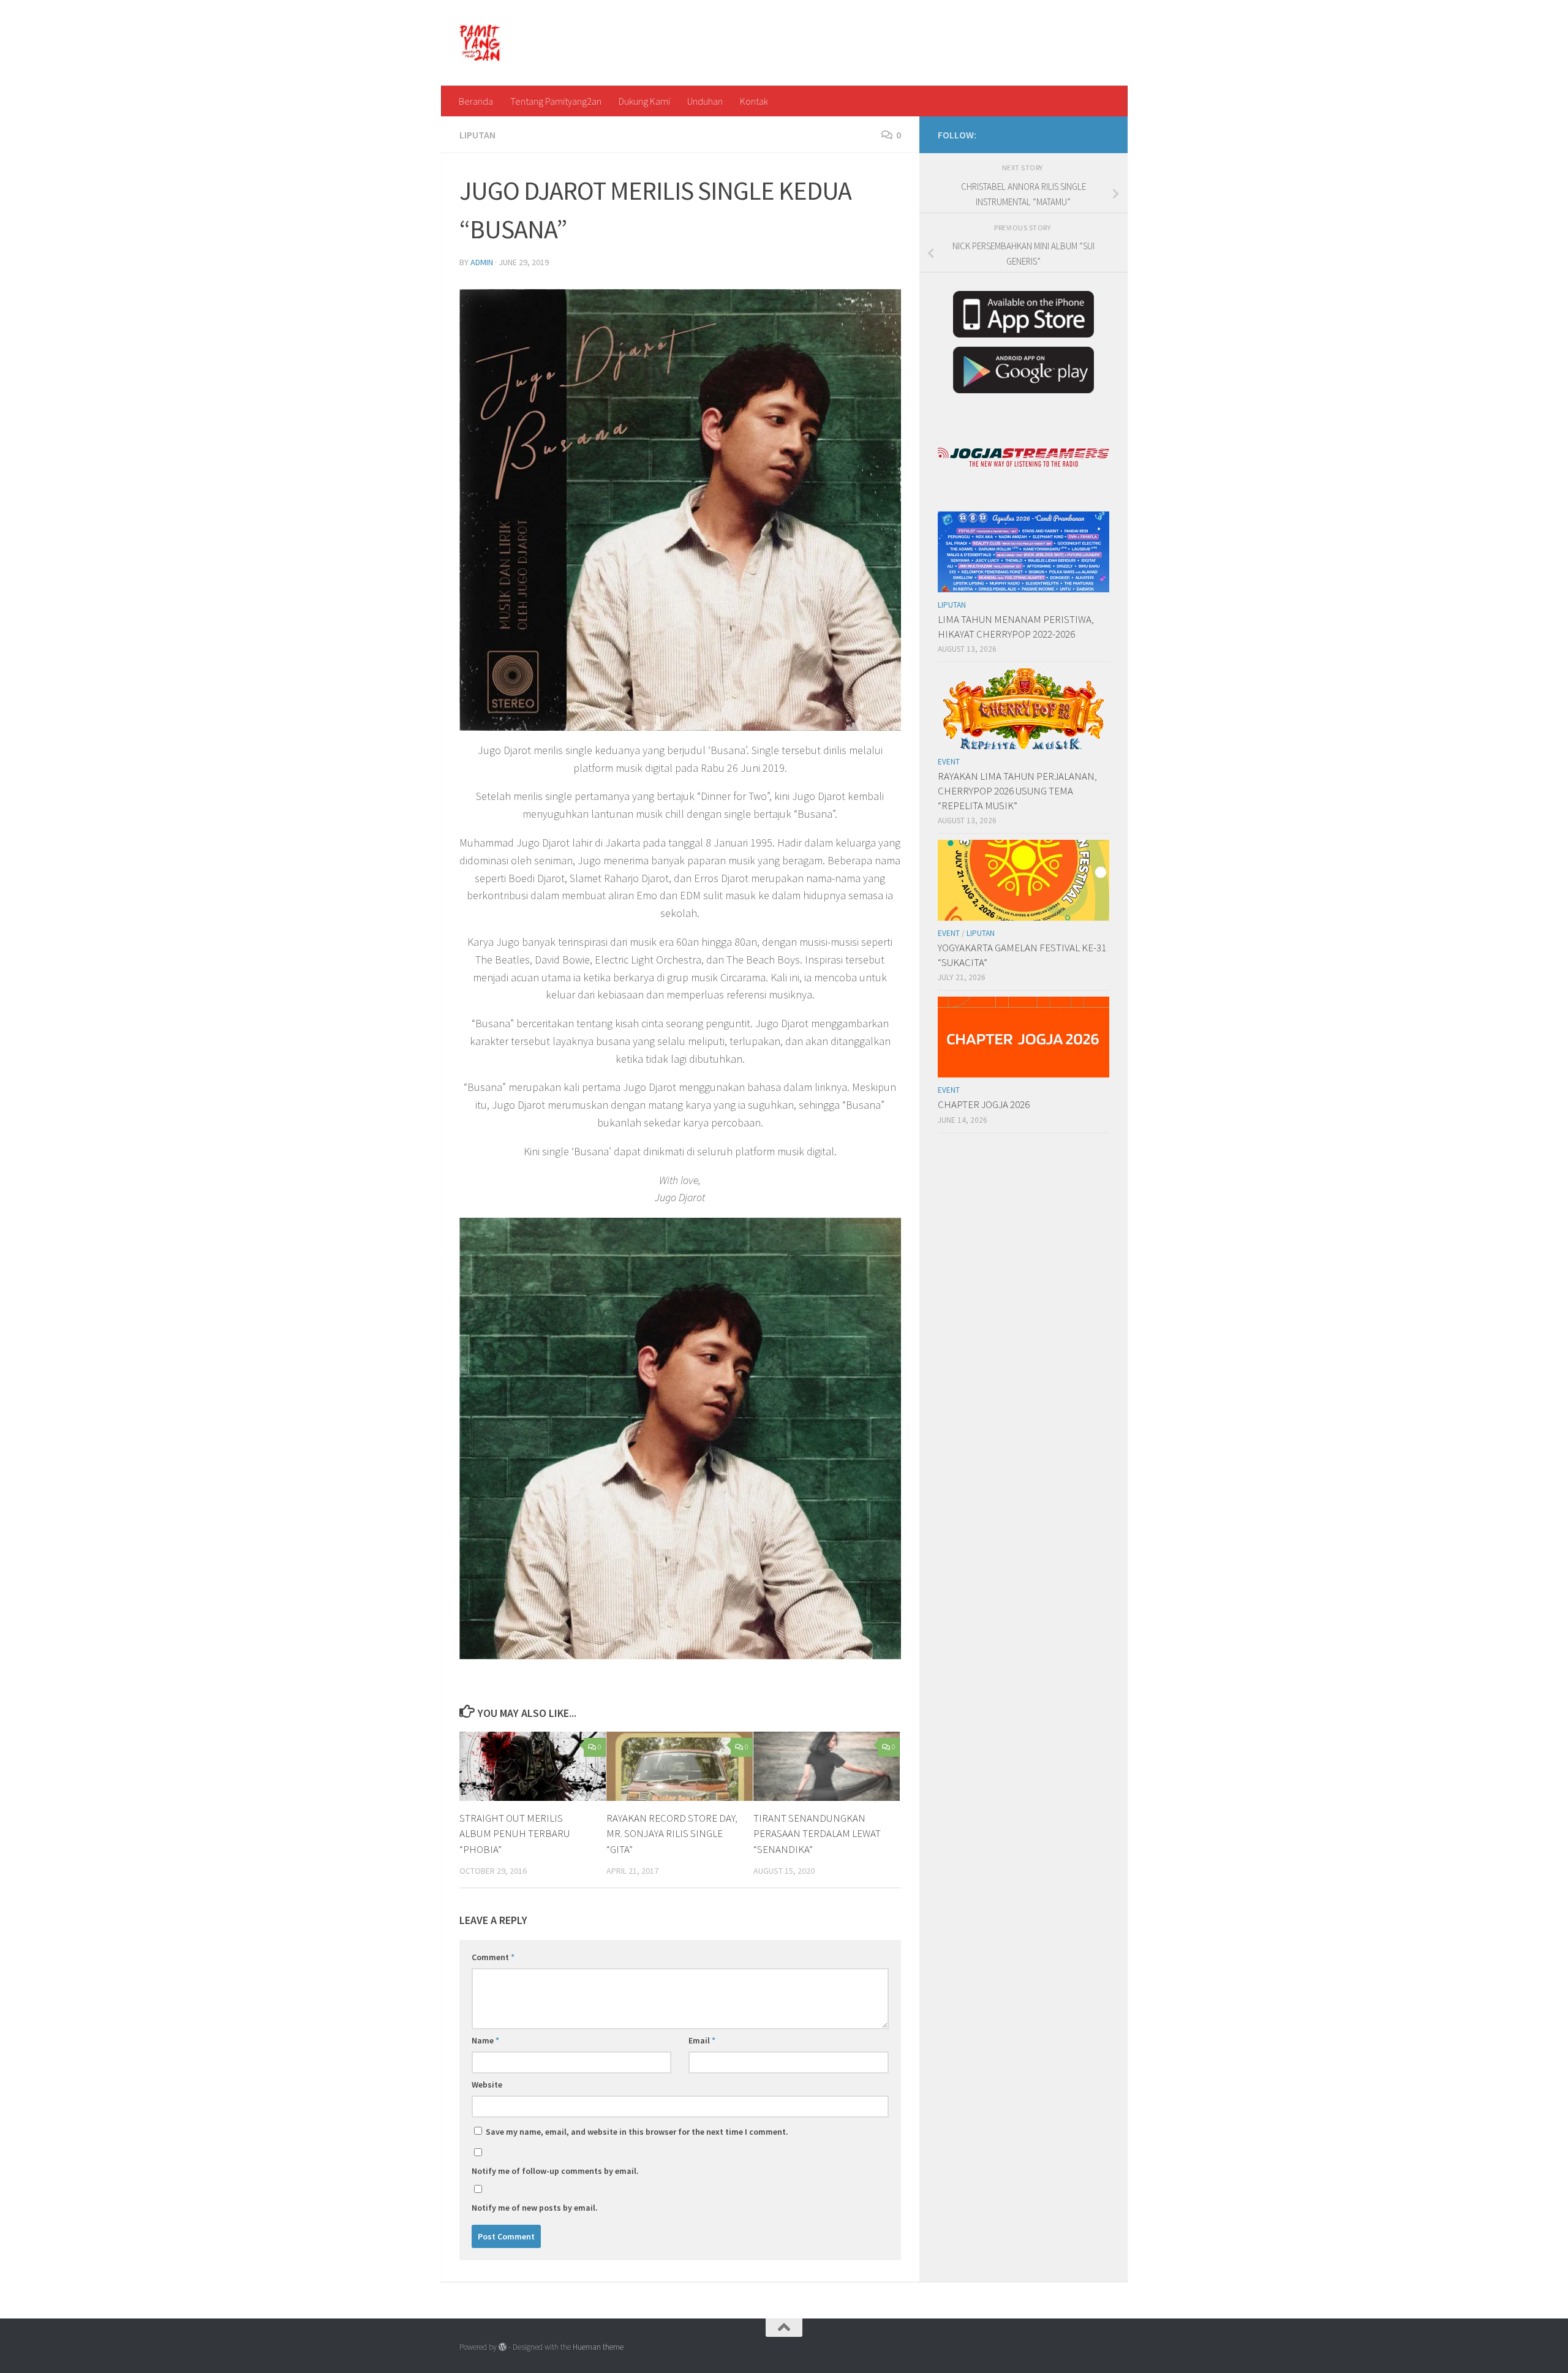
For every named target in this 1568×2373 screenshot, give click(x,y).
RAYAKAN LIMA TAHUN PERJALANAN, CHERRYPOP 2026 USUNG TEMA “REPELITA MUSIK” (1017, 790)
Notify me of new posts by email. (535, 2208)
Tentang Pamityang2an (556, 101)
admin (482, 262)
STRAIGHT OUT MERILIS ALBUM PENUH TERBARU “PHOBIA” (515, 1834)
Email (702, 2040)
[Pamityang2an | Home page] (481, 43)
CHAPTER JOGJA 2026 (984, 1104)
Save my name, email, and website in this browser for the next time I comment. (637, 2132)
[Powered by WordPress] (503, 2347)
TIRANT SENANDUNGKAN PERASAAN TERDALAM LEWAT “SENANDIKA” (817, 1834)
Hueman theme (598, 2347)
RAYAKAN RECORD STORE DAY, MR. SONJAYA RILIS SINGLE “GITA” (672, 1834)
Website (487, 2084)
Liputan (477, 135)
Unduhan (705, 101)
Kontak (754, 101)
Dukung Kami (644, 101)
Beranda (476, 101)
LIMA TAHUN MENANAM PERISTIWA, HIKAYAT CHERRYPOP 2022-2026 (1016, 627)
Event (949, 762)
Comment (493, 1957)
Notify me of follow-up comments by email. (555, 2171)
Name (485, 2040)
